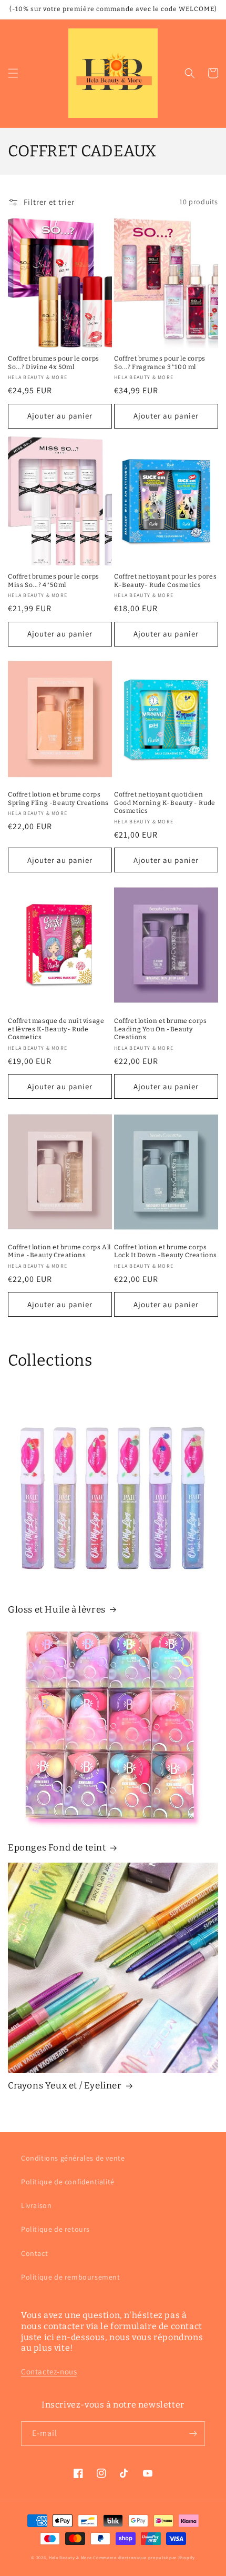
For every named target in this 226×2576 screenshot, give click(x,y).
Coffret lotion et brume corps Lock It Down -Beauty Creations (166, 1251)
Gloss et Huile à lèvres (57, 1610)
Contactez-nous (49, 2371)
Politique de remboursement (71, 2277)
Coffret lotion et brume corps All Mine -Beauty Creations (59, 1251)
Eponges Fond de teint (57, 1848)
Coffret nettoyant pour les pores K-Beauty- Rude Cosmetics (165, 581)
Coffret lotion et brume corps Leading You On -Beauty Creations (160, 1029)
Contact (34, 2253)
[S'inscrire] (193, 2434)
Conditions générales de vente (73, 2158)
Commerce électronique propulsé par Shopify (144, 2557)
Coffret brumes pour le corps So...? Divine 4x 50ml (54, 363)
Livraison (36, 2205)
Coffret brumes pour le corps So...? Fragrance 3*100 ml (160, 363)
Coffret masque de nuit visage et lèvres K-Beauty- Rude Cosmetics (56, 1029)
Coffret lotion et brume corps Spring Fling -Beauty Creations (58, 799)
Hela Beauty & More (70, 2557)
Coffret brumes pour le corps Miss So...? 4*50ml (54, 581)
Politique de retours (55, 2229)
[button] (13, 73)
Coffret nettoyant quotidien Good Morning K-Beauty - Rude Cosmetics (165, 803)
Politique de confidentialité (68, 2182)
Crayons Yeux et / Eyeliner (65, 2086)
